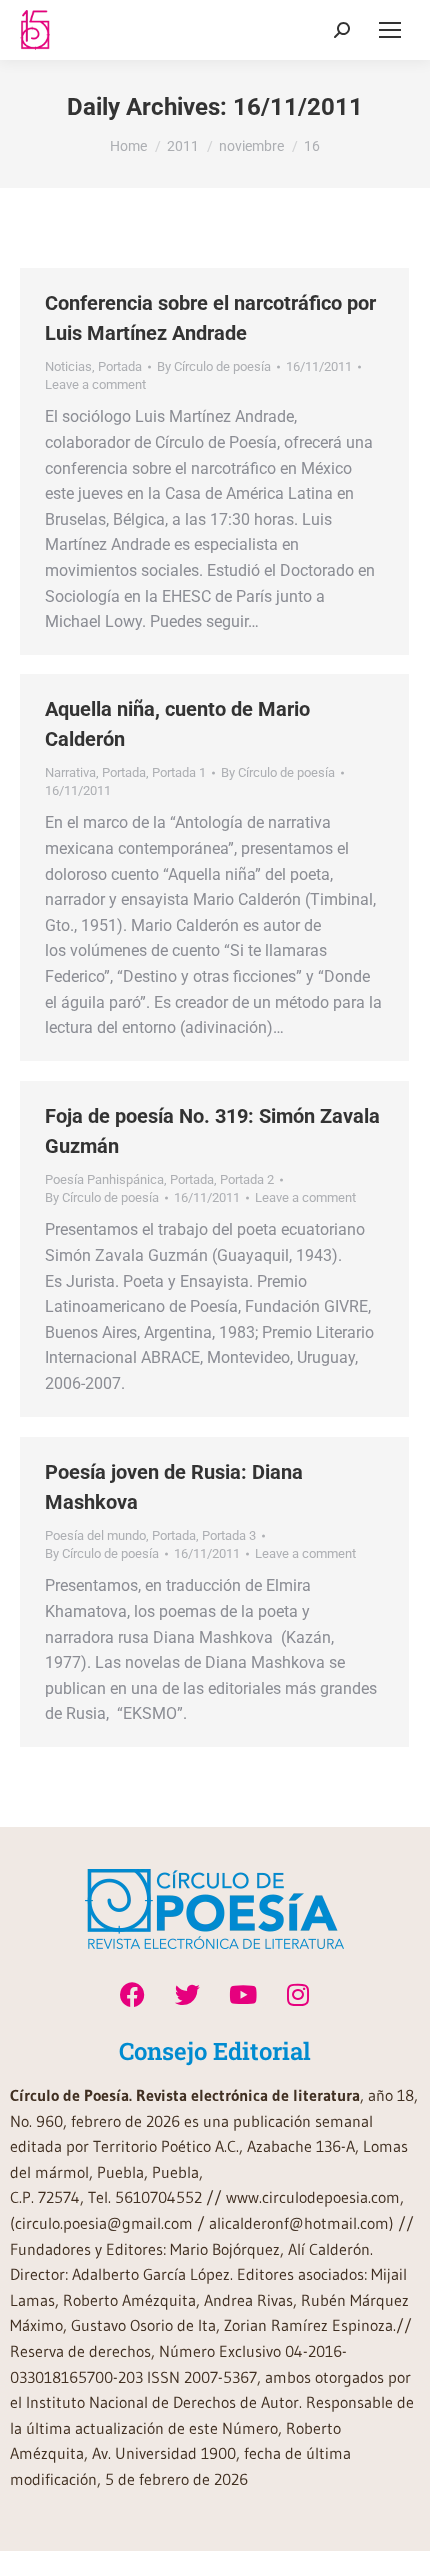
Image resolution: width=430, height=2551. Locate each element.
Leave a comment (95, 384)
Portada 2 (247, 1179)
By (214, 366)
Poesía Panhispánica (104, 1179)
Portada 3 (229, 1535)
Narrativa (70, 772)
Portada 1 (179, 772)
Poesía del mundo (95, 1535)
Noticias (68, 366)
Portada (120, 366)
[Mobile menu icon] (390, 30)
